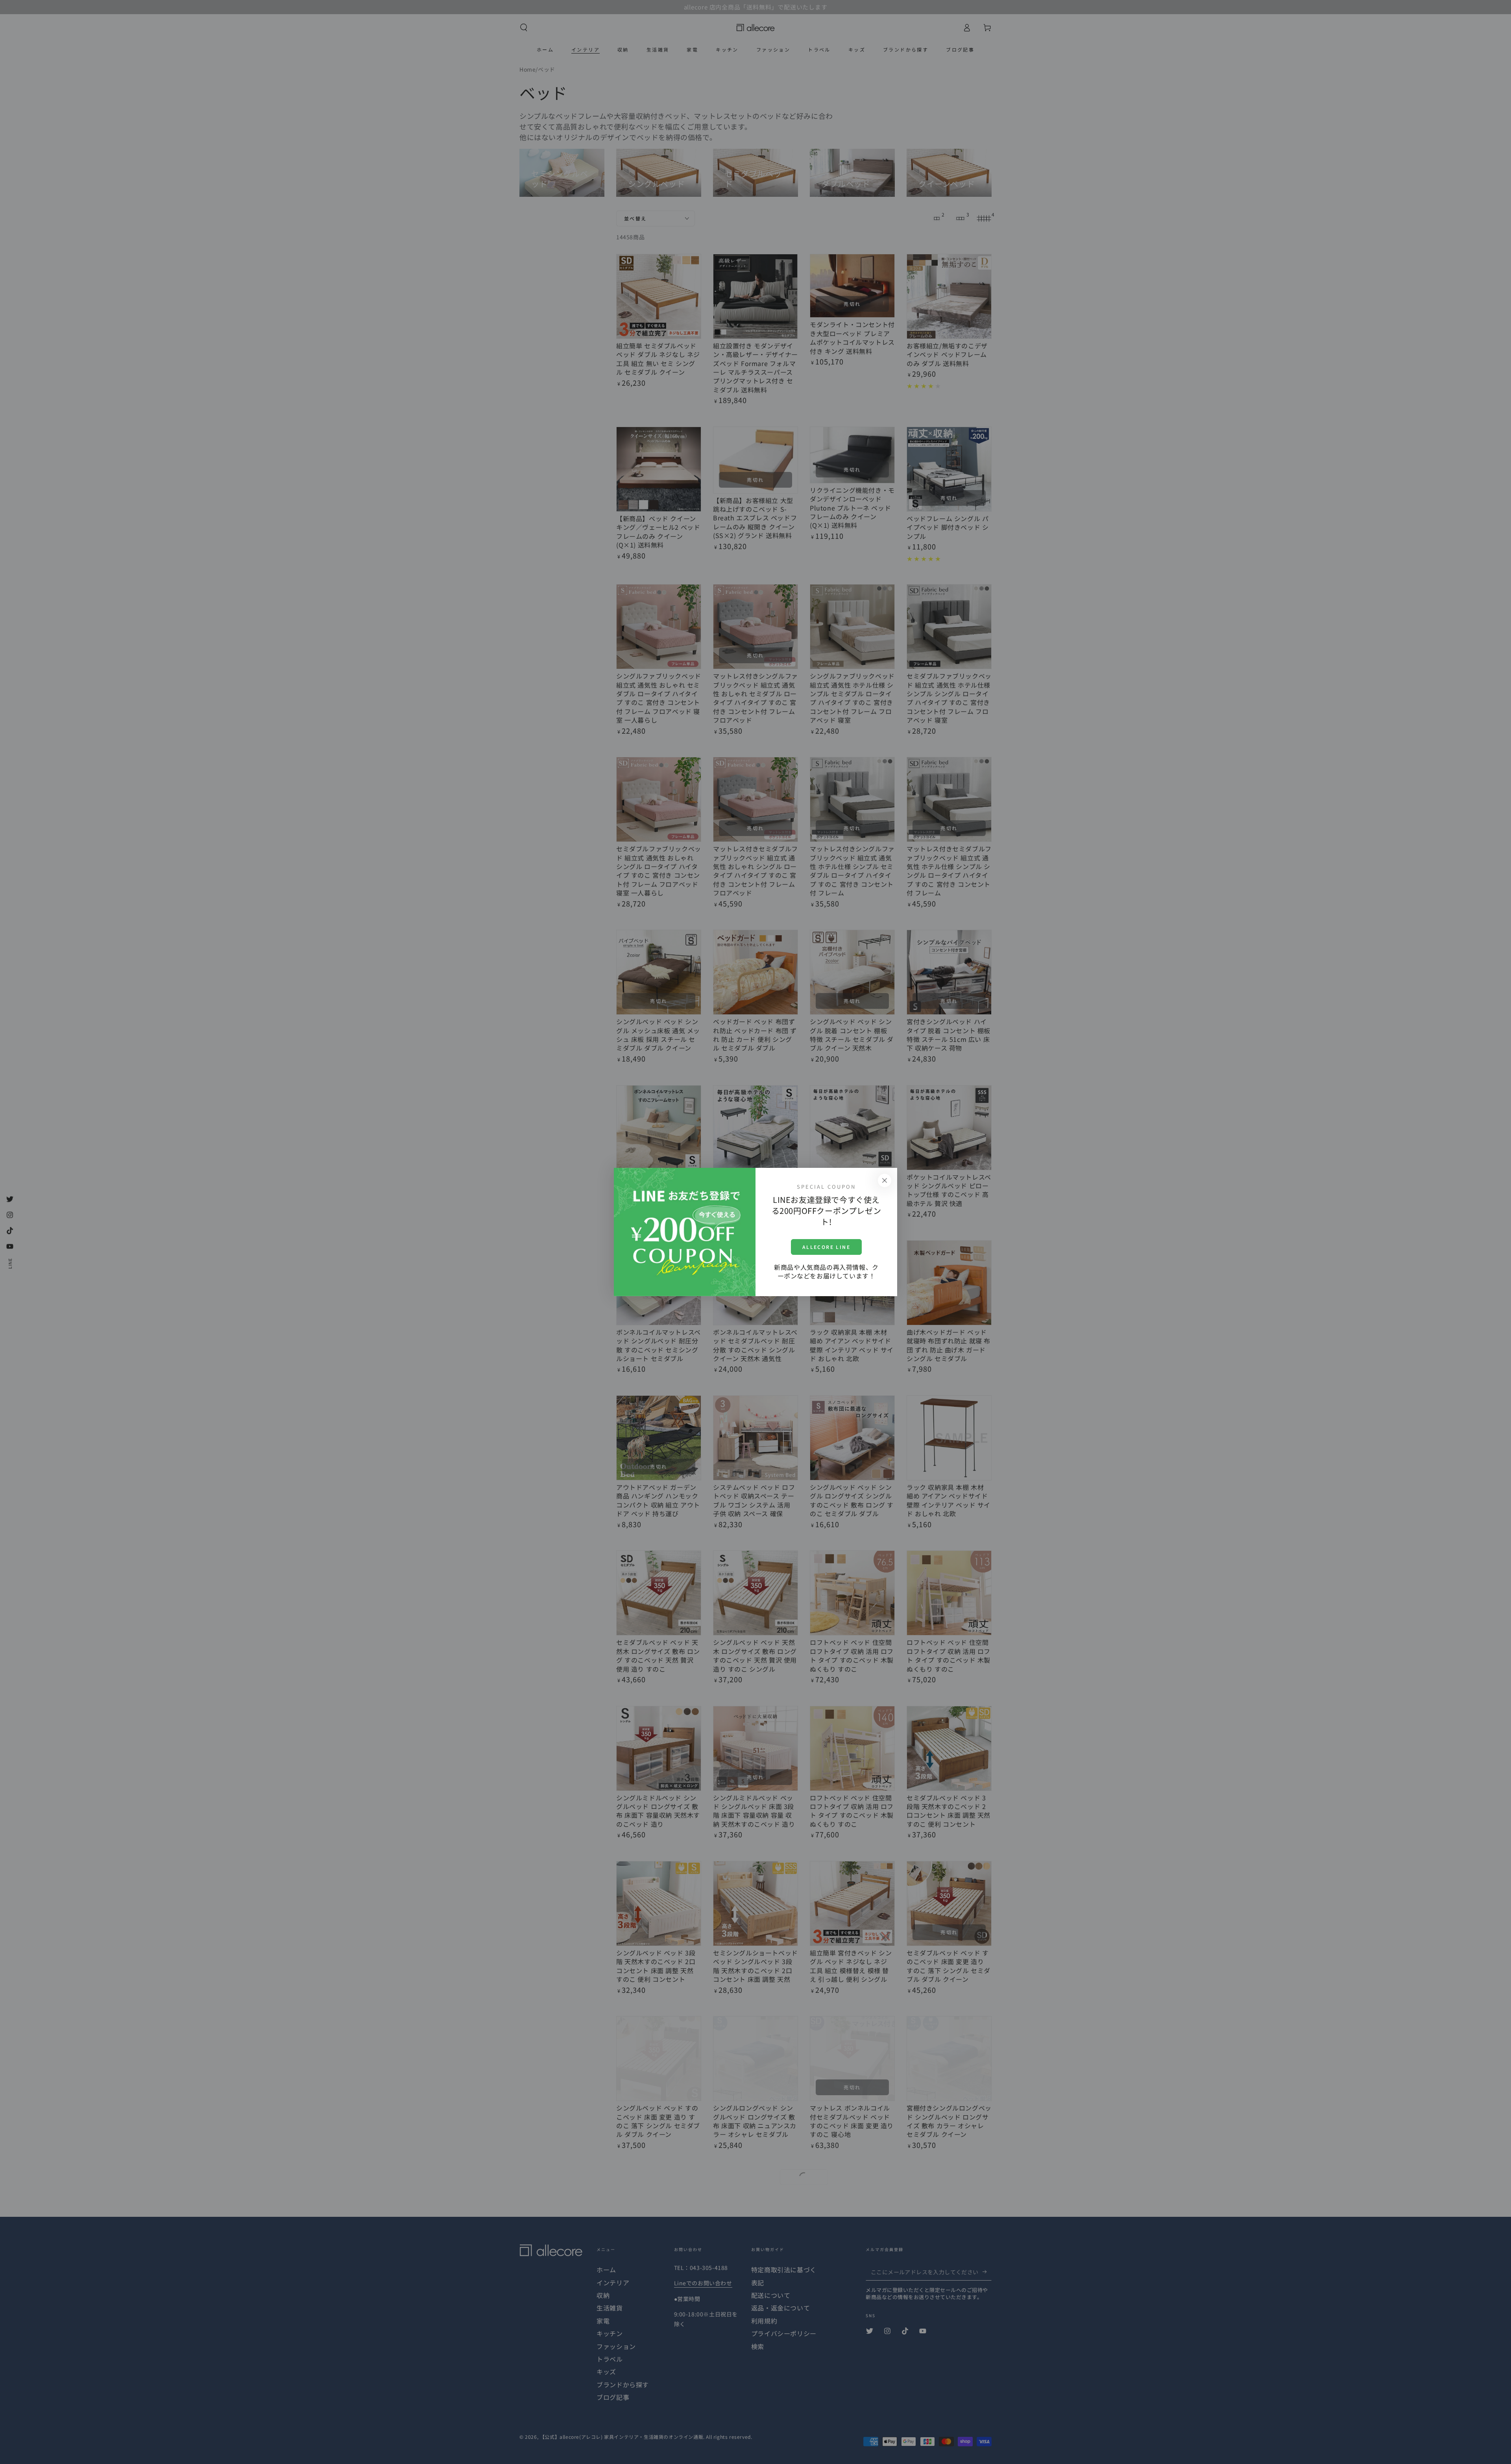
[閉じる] (885, 1180)
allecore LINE (826, 1247)
